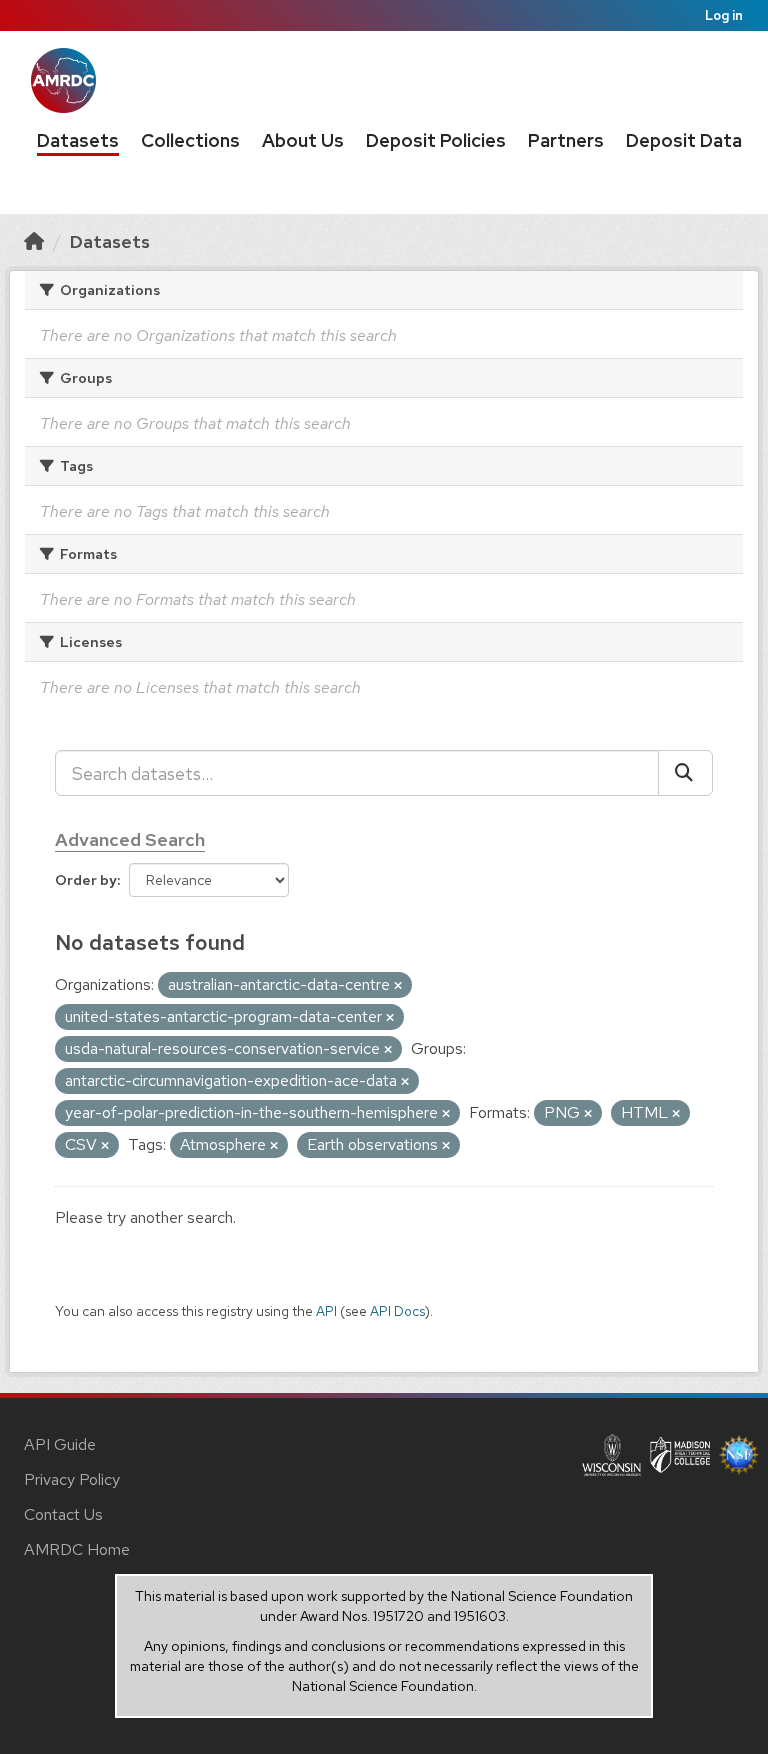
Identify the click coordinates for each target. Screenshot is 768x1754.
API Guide (60, 1444)
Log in (724, 15)
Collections (190, 140)
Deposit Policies (436, 140)
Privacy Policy (72, 1479)
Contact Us (63, 1514)
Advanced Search (130, 839)
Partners (566, 140)
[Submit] (685, 773)
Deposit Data (684, 140)
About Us (303, 140)
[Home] (34, 241)
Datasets (78, 140)
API (326, 1311)
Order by (86, 880)
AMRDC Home (77, 1549)
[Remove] (398, 986)
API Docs (397, 1311)
